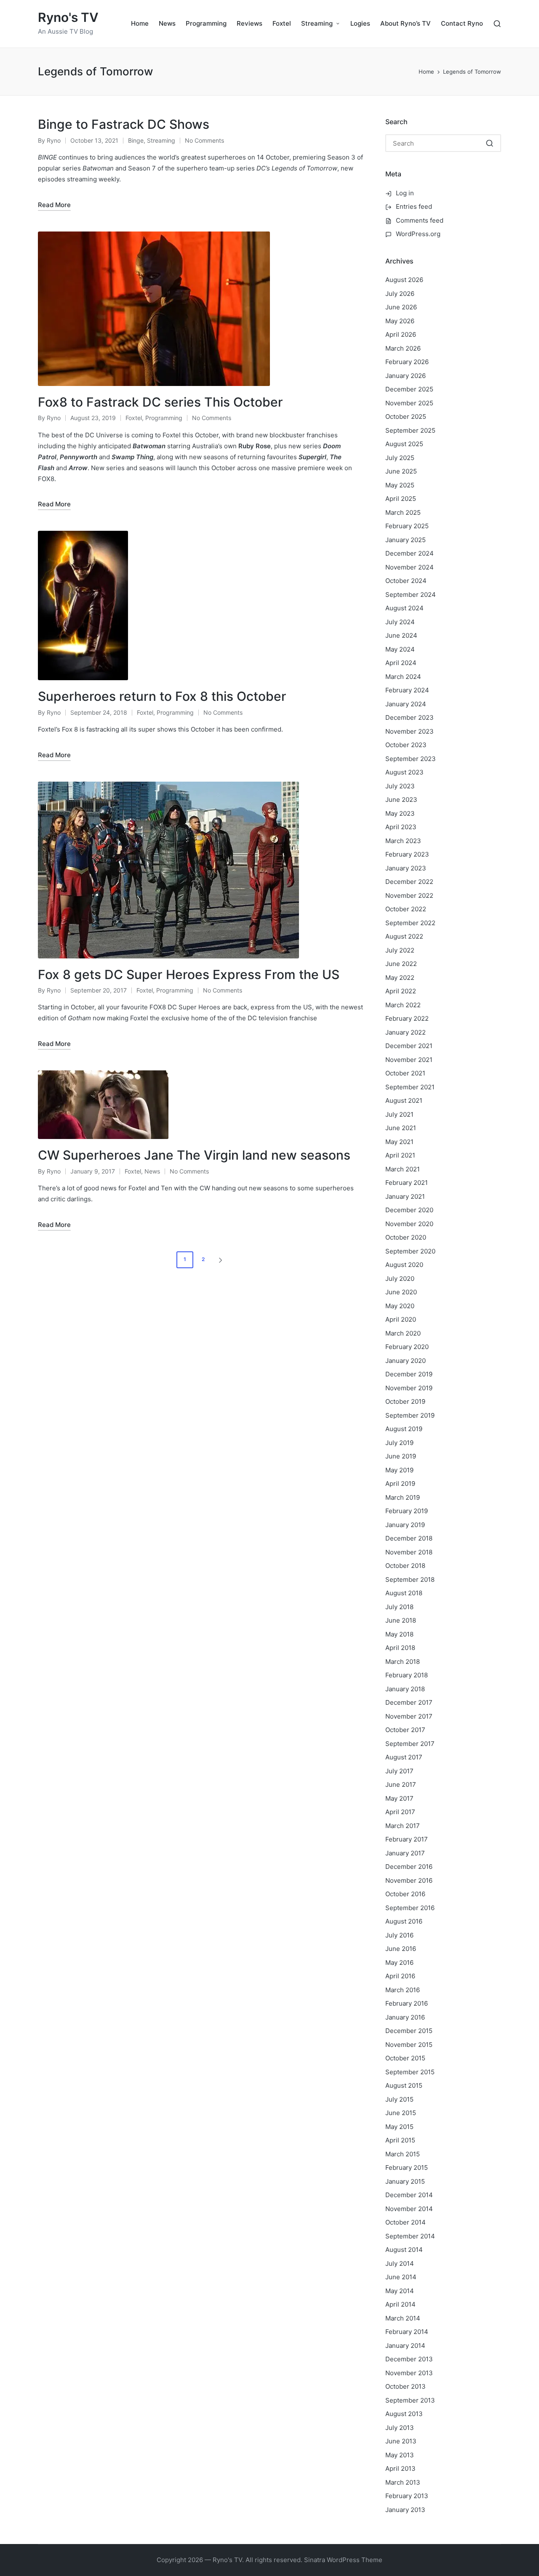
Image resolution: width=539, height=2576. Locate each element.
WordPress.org (418, 234)
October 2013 (406, 2386)
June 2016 (401, 1949)
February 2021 (407, 1183)
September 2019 (410, 1415)
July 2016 (399, 1935)
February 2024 (407, 690)
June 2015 (401, 2113)
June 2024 (401, 635)
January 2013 (405, 2510)
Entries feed (414, 206)
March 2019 (403, 1497)
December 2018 (409, 1538)
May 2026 (400, 321)
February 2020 (407, 1347)
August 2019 (404, 1429)
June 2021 (401, 1128)
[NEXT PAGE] (220, 1260)
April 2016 (400, 1976)
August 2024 (404, 608)
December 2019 (409, 1374)
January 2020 (406, 1361)
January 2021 (405, 1196)
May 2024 (400, 649)
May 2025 (400, 485)
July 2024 (400, 622)
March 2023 (403, 841)
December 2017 (409, 1702)
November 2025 (409, 403)
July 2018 (399, 1607)
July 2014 (400, 2263)
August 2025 (404, 444)
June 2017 (401, 1784)
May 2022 (400, 978)
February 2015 (407, 2168)
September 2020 (410, 1251)
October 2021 (405, 1073)
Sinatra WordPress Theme (343, 2560)
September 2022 (410, 923)
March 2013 (403, 2482)
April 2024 (401, 663)
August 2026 (404, 280)
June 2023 (401, 800)
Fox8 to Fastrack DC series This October (160, 402)
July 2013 (400, 2428)
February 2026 (407, 362)
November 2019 (409, 1388)
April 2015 (400, 2140)
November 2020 (409, 1224)
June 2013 (401, 2441)
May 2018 (399, 1634)
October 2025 (406, 416)
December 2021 (409, 1046)
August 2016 (404, 1921)
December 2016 (409, 1867)
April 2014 (400, 2304)
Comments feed (420, 220)
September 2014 (410, 2236)
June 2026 (401, 307)
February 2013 (407, 2496)
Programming (164, 418)
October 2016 (405, 1894)
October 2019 (405, 1401)
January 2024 (406, 704)
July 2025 (400, 458)
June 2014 (401, 2277)
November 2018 (409, 1552)
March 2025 (403, 512)
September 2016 (410, 1908)
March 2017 (403, 1826)
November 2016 (409, 1880)
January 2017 (405, 1853)
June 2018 (401, 1620)
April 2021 (400, 1155)
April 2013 (400, 2468)
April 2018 (400, 1648)
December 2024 (410, 553)
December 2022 (409, 882)
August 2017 (404, 1757)
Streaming (161, 140)
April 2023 (401, 827)
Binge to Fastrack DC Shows (124, 124)
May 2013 (400, 2455)
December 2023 (410, 717)
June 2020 (401, 1292)
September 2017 (410, 1744)
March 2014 (403, 2318)
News (152, 1171)
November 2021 (409, 1060)
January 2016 (405, 2017)
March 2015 (403, 2154)
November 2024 (410, 567)
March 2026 (403, 348)
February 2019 (407, 1511)
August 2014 (404, 2250)
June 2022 (401, 964)
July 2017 (399, 1771)
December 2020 (409, 1210)
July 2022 (400, 950)
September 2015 (410, 2072)
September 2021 (410, 1087)
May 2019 (399, 1470)
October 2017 (405, 1730)
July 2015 (399, 2099)
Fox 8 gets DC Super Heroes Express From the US (189, 974)
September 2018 (410, 1579)
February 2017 (407, 1839)
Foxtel (134, 418)
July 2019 (399, 1443)
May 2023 (400, 813)
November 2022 (409, 895)
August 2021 (404, 1100)
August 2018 (404, 1593)
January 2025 (406, 540)
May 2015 (399, 2127)
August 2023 (404, 772)
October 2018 (405, 1566)
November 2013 (409, 2373)
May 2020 (400, 1306)
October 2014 (406, 2222)
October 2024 (406, 581)
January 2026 (406, 376)
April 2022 (401, 991)
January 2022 (406, 1032)
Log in (405, 193)
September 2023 (411, 759)
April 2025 (401, 499)
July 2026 (400, 294)
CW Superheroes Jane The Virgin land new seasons (194, 1155)
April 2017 (400, 1812)
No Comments (204, 140)
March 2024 (403, 677)
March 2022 (403, 1005)
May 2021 (399, 1142)
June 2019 (401, 1456)
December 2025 (409, 389)
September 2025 (410, 430)
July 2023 (400, 786)
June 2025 (401, 471)
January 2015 (405, 2181)
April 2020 (401, 1319)
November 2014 (409, 2209)
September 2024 (411, 595)
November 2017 (409, 1716)
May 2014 (400, 2291)
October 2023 (406, 745)
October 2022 (406, 909)
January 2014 (405, 2346)
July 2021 (399, 1114)
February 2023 (407, 854)
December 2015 (409, 2031)
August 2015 (404, 2085)
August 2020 (404, 1265)
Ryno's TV (68, 17)
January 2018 (405, 1689)
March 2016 (403, 1990)
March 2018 (403, 1662)
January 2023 (406, 868)
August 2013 (404, 2414)
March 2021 (403, 1169)
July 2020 (400, 1279)
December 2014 (409, 2195)
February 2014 (407, 2332)
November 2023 (410, 731)
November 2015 (409, 2045)
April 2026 (401, 334)
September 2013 (410, 2400)
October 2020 (406, 1237)
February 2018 (407, 1675)
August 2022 (404, 936)
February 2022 (407, 1018)
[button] (222, 1260)
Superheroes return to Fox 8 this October (162, 696)
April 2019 (400, 1484)
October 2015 (405, 2058)
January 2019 (405, 1525)
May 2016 (399, 1963)
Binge (136, 140)
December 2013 (409, 2359)
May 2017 (399, 1798)
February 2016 (407, 2003)
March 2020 (403, 1333)
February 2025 (407, 526)
